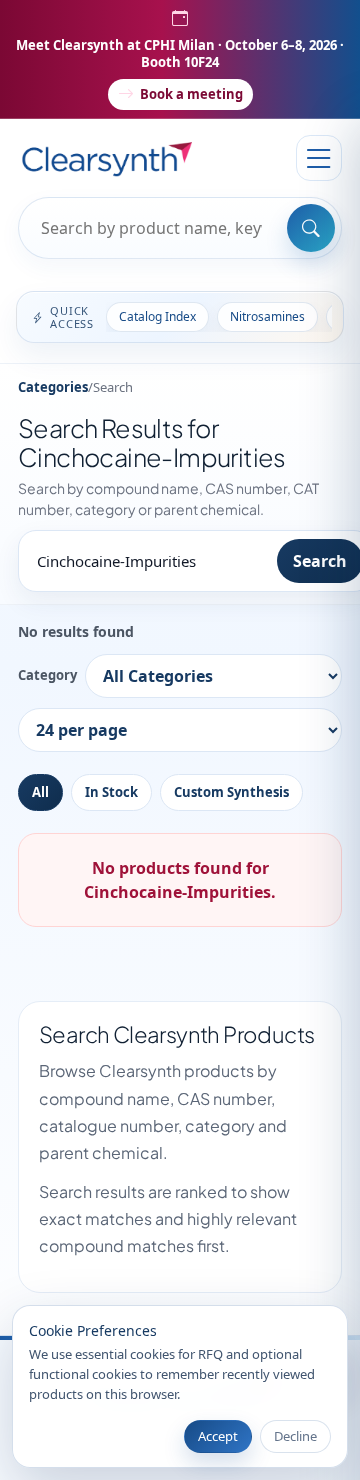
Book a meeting (191, 94)
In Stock (111, 792)
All (40, 792)
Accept (218, 1436)
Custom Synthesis (231, 792)
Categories (53, 387)
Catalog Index (157, 316)
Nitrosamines (267, 316)
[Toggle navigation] (319, 158)
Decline (295, 1436)
